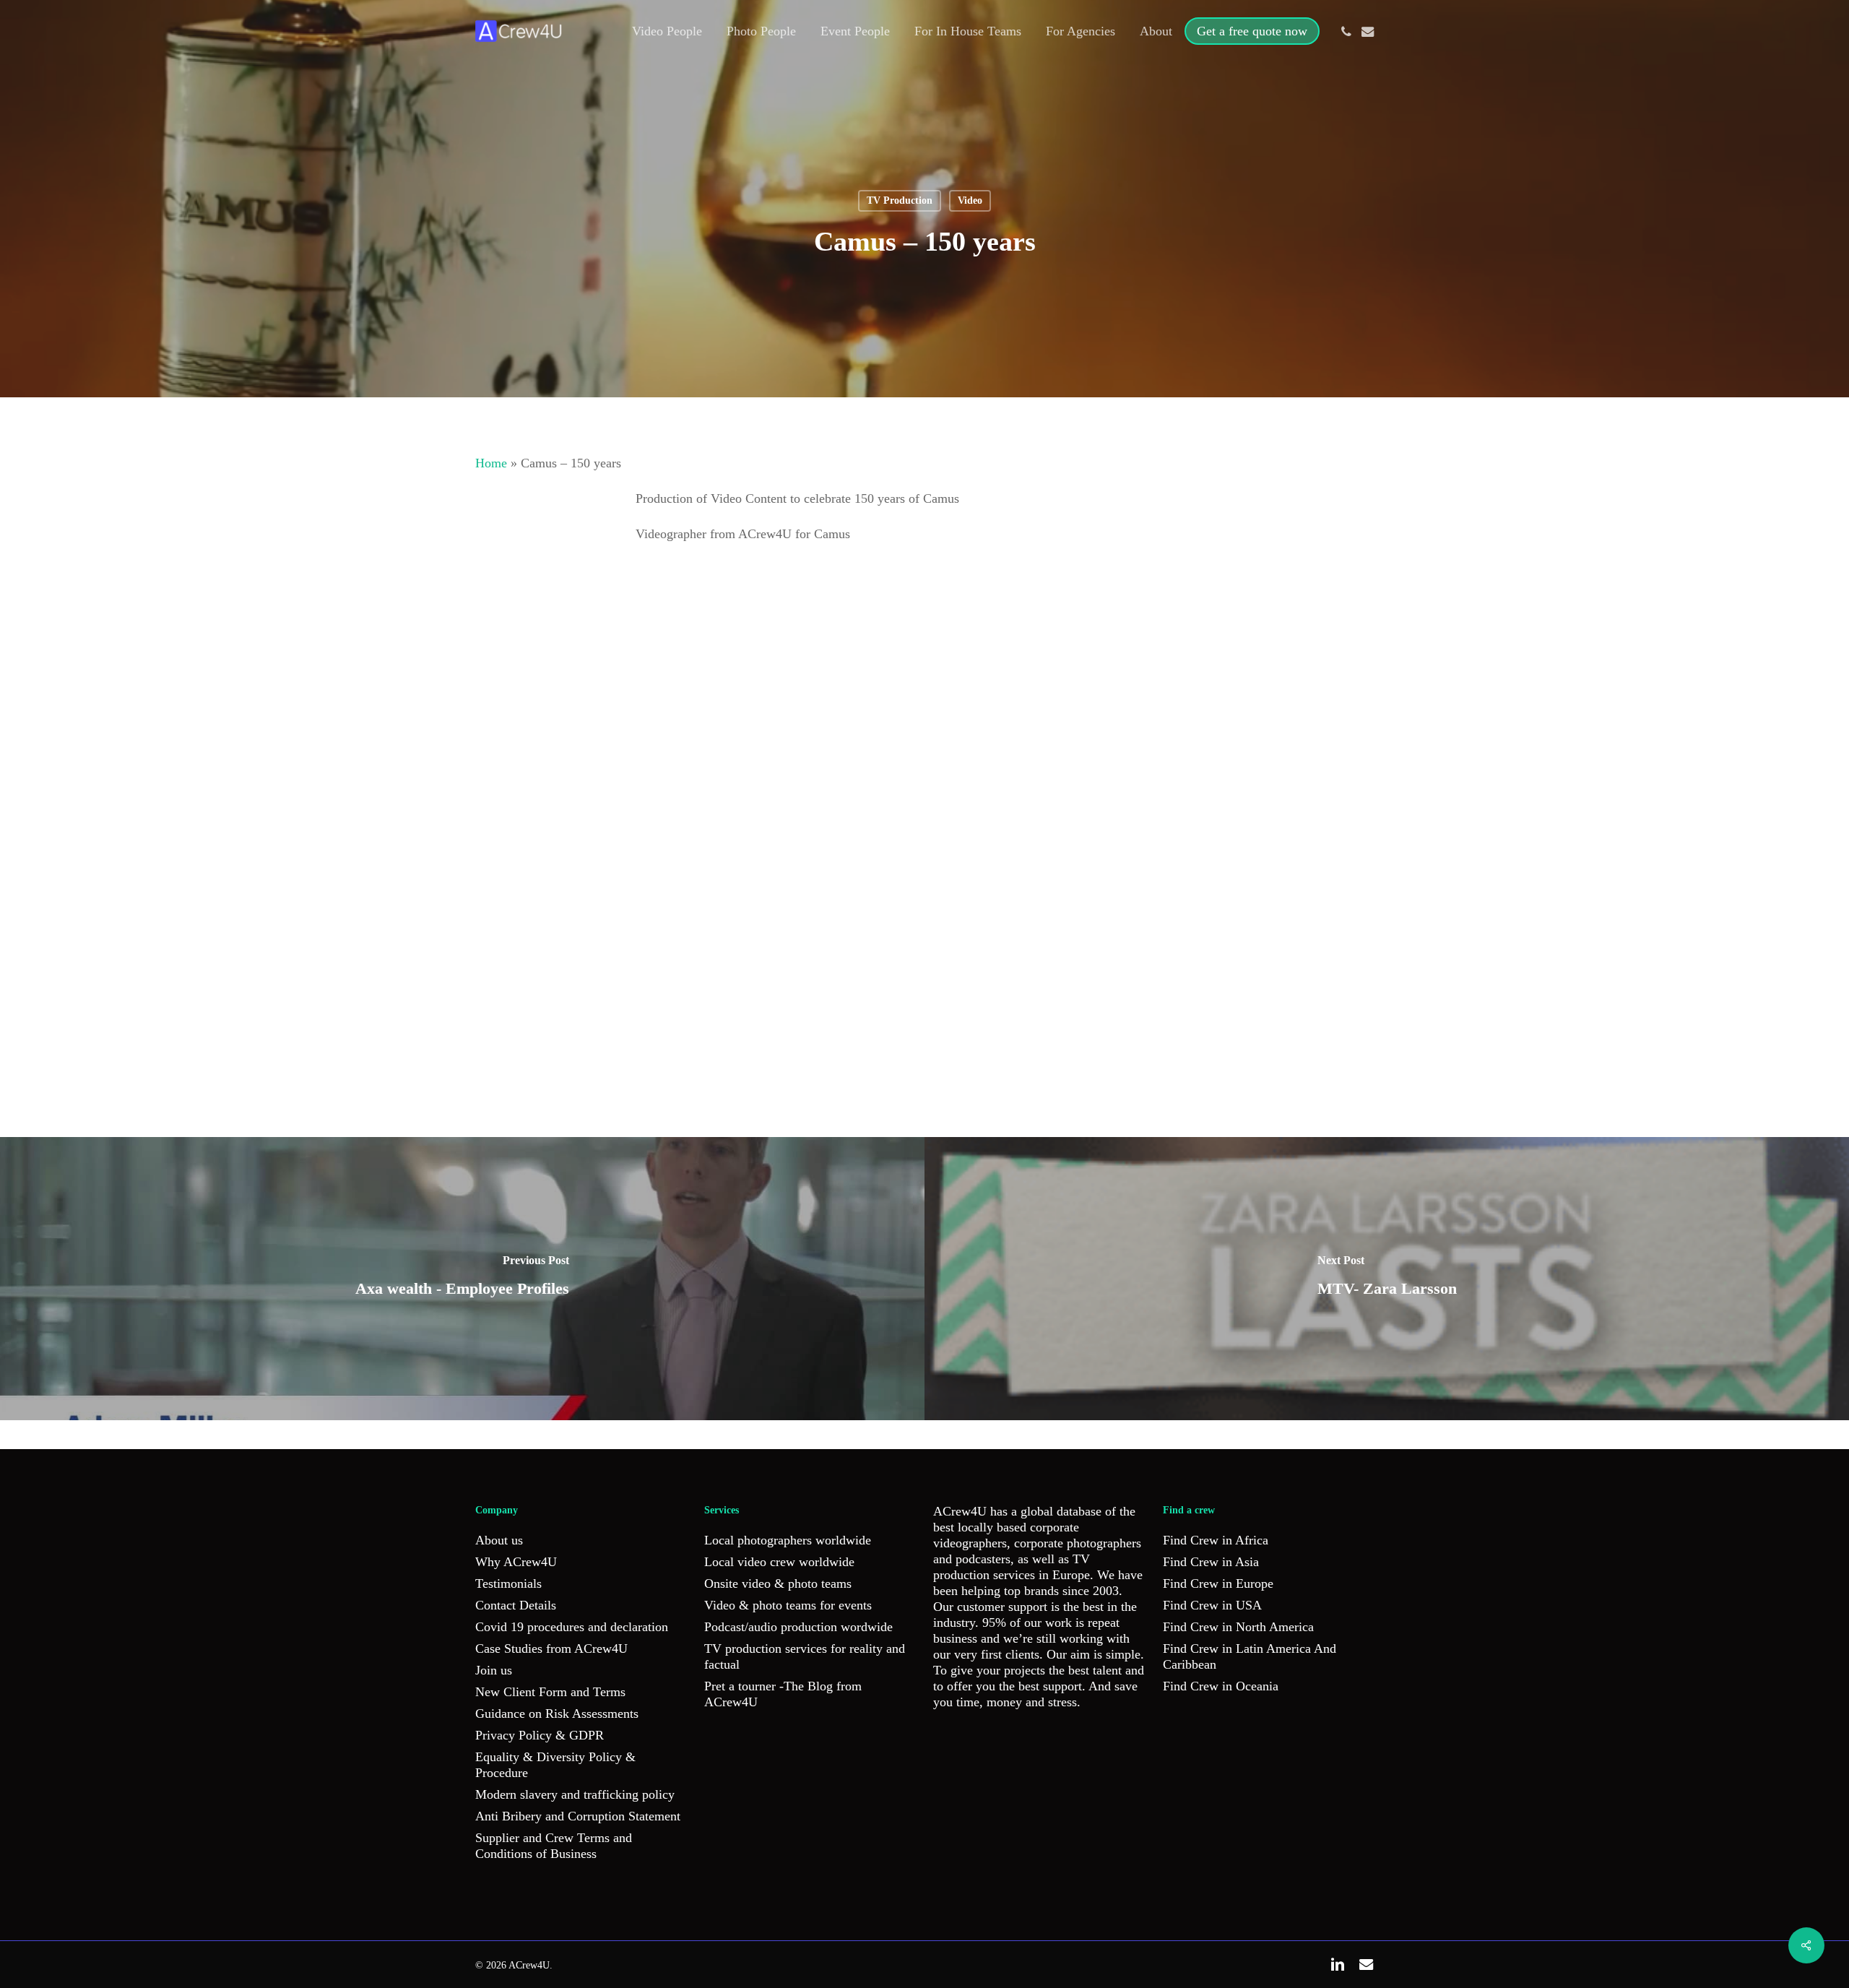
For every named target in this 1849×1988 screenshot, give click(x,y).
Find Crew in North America (1238, 1627)
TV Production (900, 200)
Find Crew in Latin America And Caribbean (1250, 1656)
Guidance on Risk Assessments (557, 1713)
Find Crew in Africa (1216, 1540)
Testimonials (508, 1583)
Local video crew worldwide (779, 1562)
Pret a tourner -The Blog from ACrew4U (783, 1694)
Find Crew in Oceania (1221, 1686)
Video (970, 200)
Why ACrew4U (516, 1562)
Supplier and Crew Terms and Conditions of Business (554, 1846)
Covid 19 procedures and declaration (572, 1627)
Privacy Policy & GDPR (540, 1735)
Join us (494, 1670)
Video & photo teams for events (788, 1605)
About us (499, 1540)
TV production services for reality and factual (805, 1656)
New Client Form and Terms (550, 1692)
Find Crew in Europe (1218, 1583)
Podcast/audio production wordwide (798, 1627)
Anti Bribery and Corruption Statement (578, 1816)
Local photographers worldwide (788, 1540)
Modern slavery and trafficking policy (575, 1794)
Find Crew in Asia (1211, 1562)
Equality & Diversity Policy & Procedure (555, 1765)
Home (491, 463)
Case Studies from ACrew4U (551, 1648)
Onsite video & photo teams (778, 1583)
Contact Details (516, 1605)
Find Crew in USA (1212, 1605)
